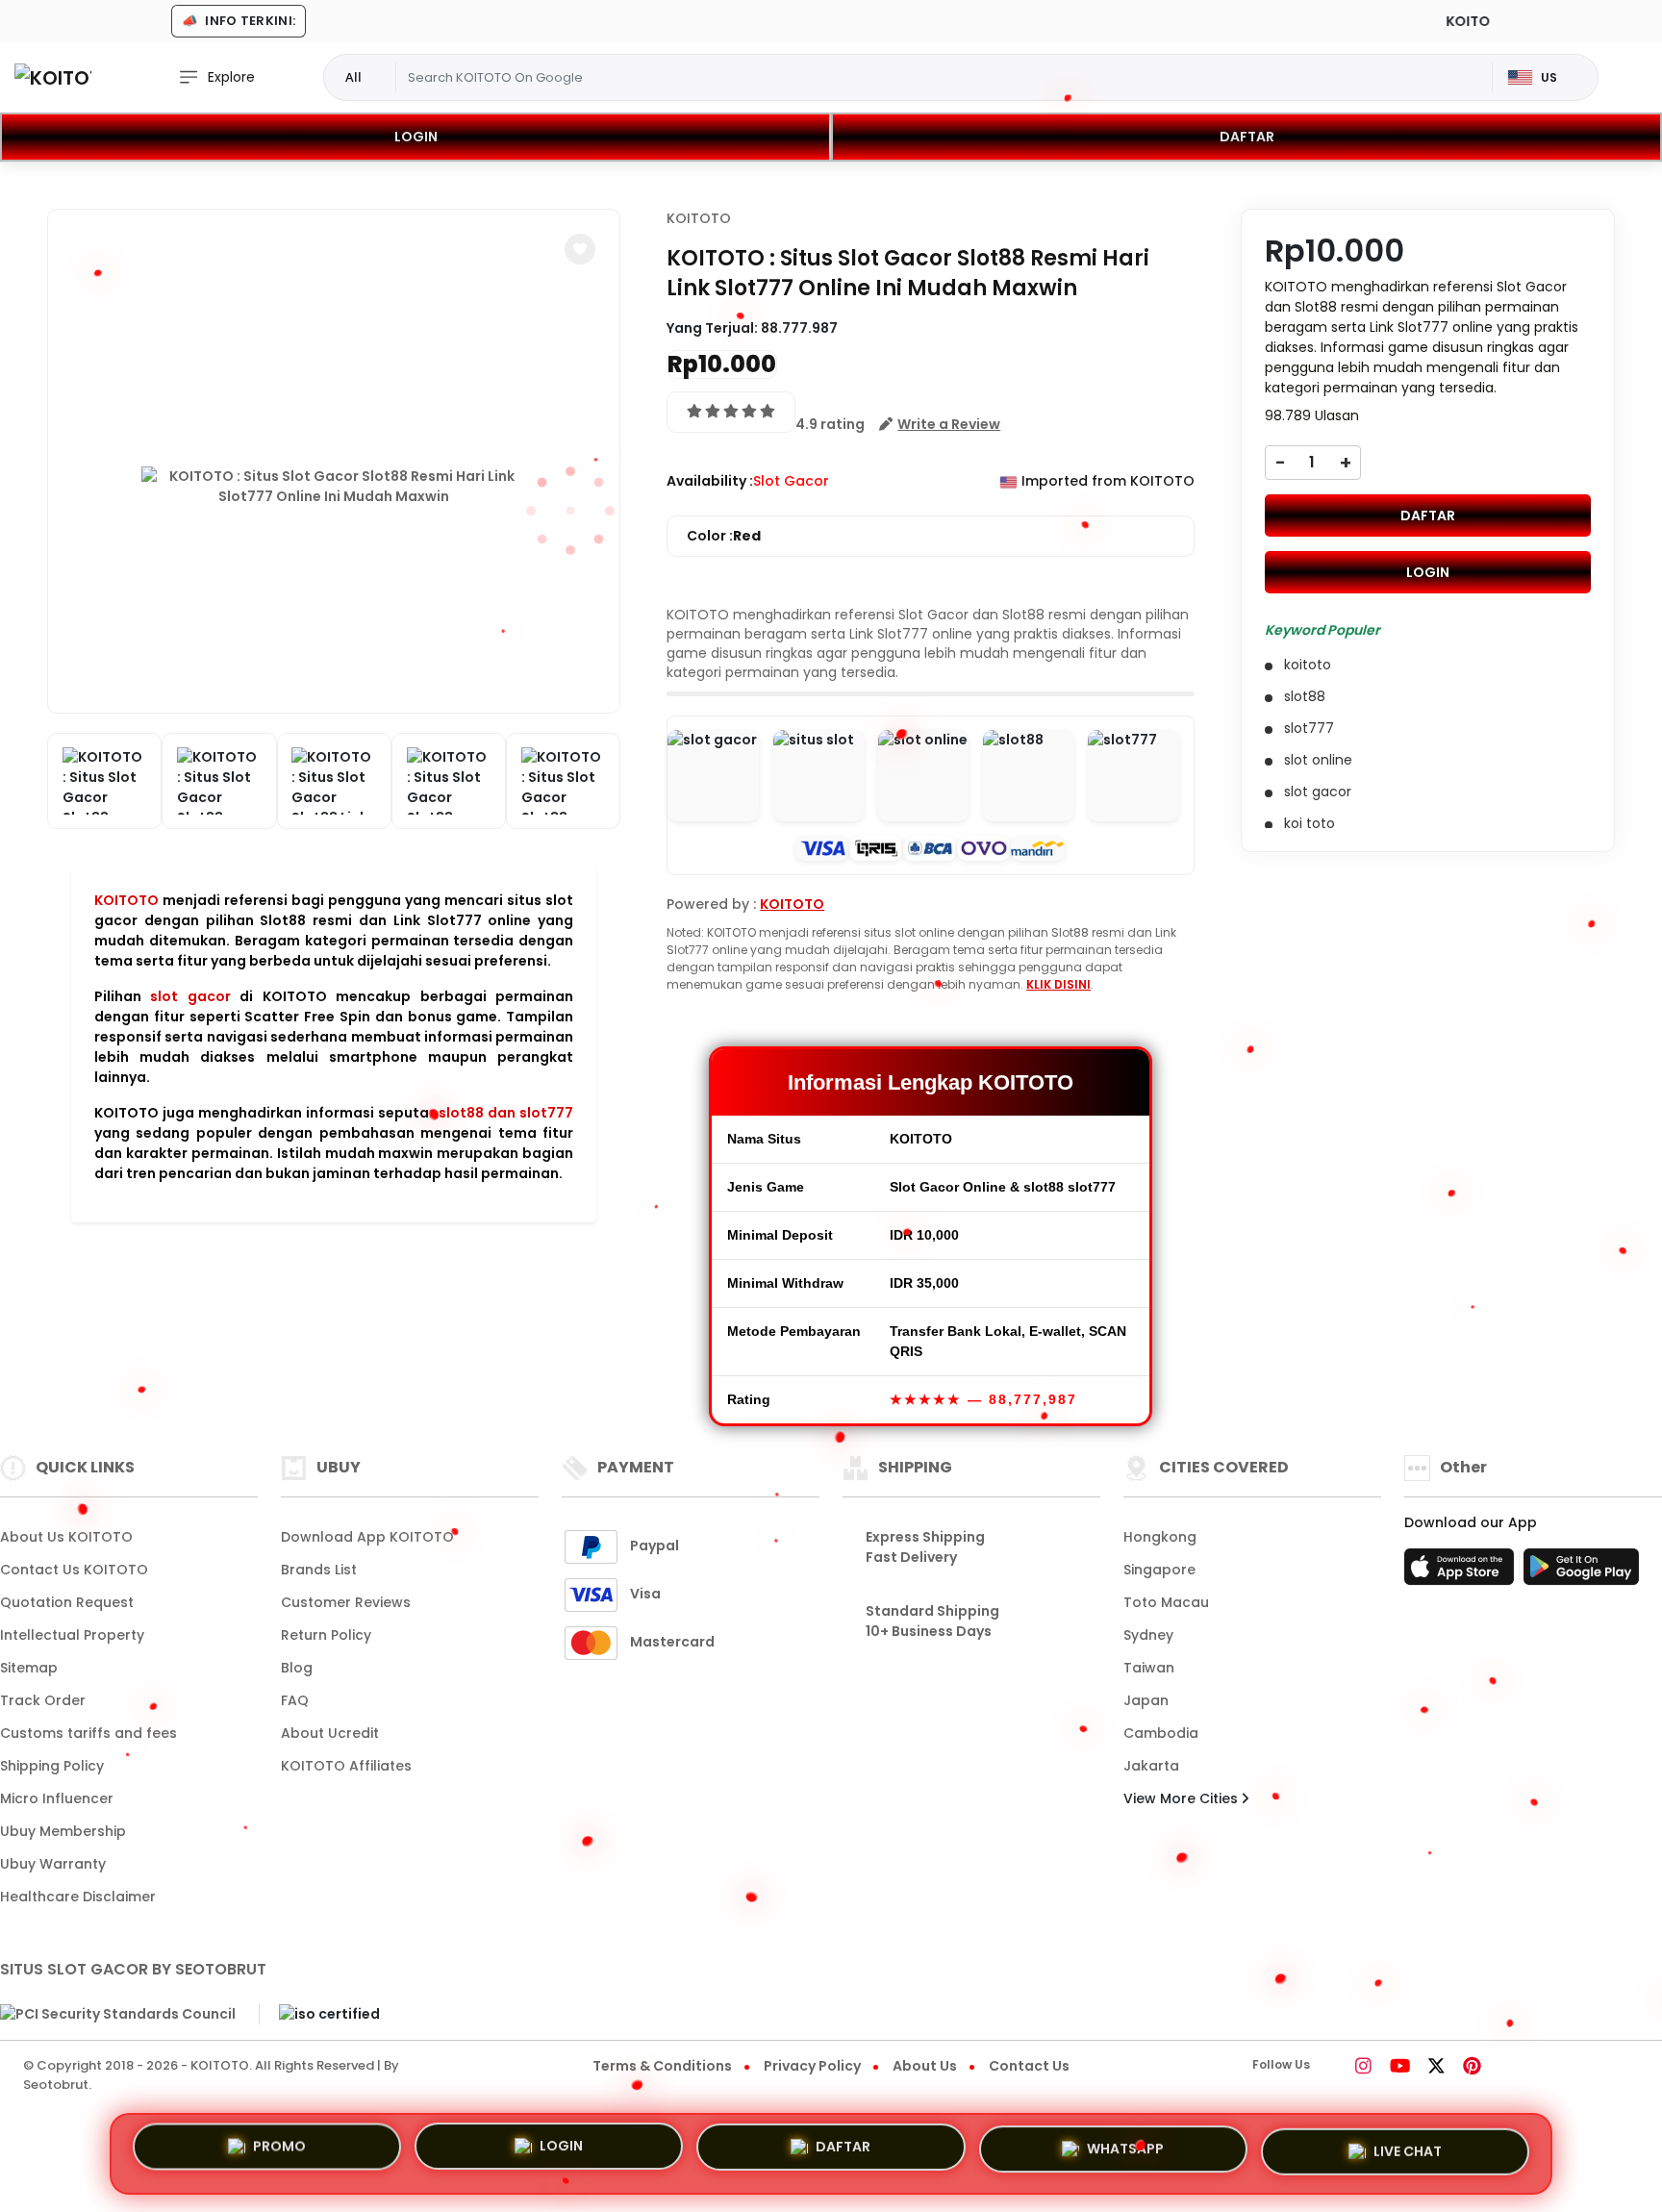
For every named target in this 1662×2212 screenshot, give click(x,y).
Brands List (319, 1570)
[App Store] (1462, 1572)
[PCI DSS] (118, 2015)
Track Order (43, 1700)
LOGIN (416, 137)
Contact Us (1029, 2066)
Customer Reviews (346, 1602)
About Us (925, 2066)
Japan (1146, 1700)
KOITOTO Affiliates (346, 1766)
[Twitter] (1436, 2068)
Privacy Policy (812, 2066)
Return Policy (326, 1635)
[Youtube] (1400, 2068)
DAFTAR (1247, 137)
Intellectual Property (72, 1635)
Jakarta (1151, 1766)
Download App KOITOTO (367, 1537)
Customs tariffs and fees (88, 1733)
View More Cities (1183, 1798)
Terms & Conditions (662, 2066)
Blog (297, 1668)
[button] (580, 249)
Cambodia (1161, 1733)
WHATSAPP (1125, 2147)
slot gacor (190, 996)
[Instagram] (1363, 2068)
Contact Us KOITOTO (74, 1570)
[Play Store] (1581, 1572)
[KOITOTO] (53, 77)
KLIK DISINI (1058, 984)
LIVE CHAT (1408, 2146)
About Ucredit (330, 1733)
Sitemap (29, 1668)
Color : (724, 536)
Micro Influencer (57, 1798)
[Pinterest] (1472, 2068)
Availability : (710, 481)
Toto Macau (1166, 1602)
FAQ (295, 1700)
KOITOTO (126, 900)
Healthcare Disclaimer (78, 1897)
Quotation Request (67, 1602)
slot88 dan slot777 (506, 1113)
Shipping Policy (52, 1766)
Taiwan (1149, 1668)
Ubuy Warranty (53, 1864)
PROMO (279, 2153)
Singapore (1159, 1570)
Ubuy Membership (63, 1831)
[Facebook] (1337, 2068)
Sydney (1148, 1635)
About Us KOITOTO (66, 1537)
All (353, 77)
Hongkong (1160, 1537)
